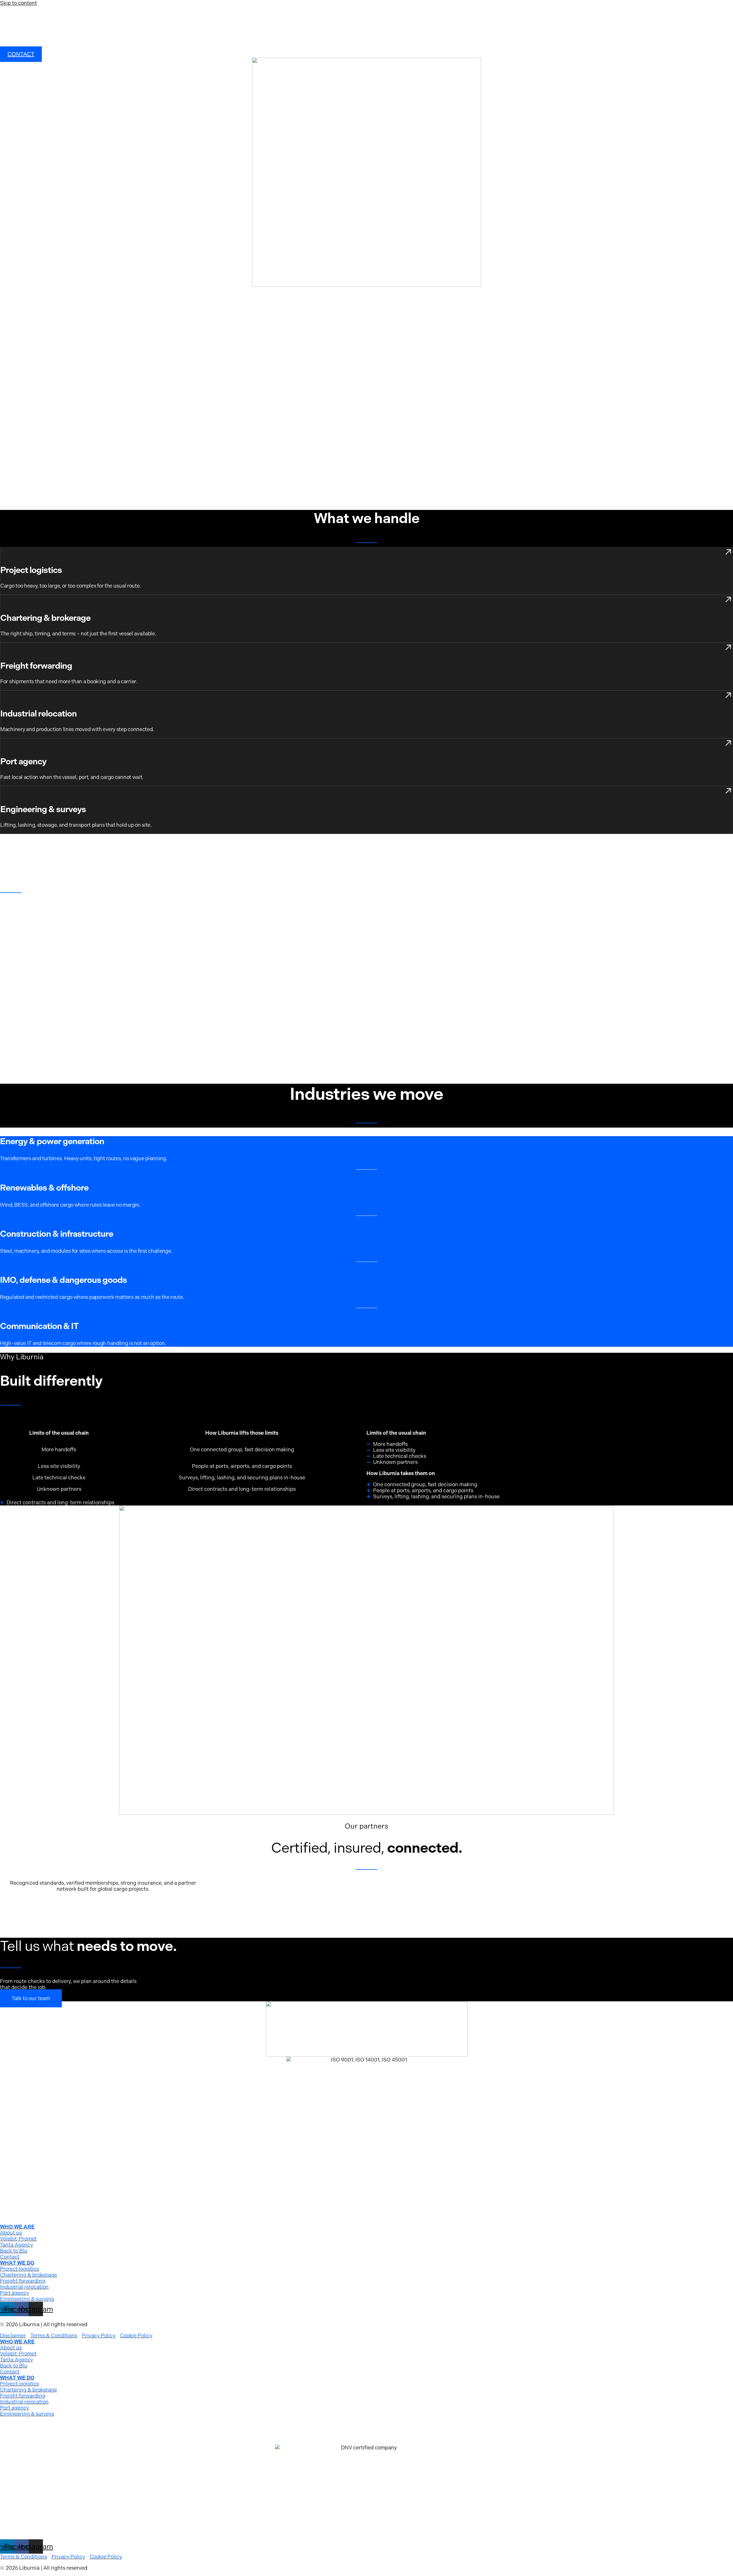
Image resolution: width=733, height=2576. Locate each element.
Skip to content (18, 3)
